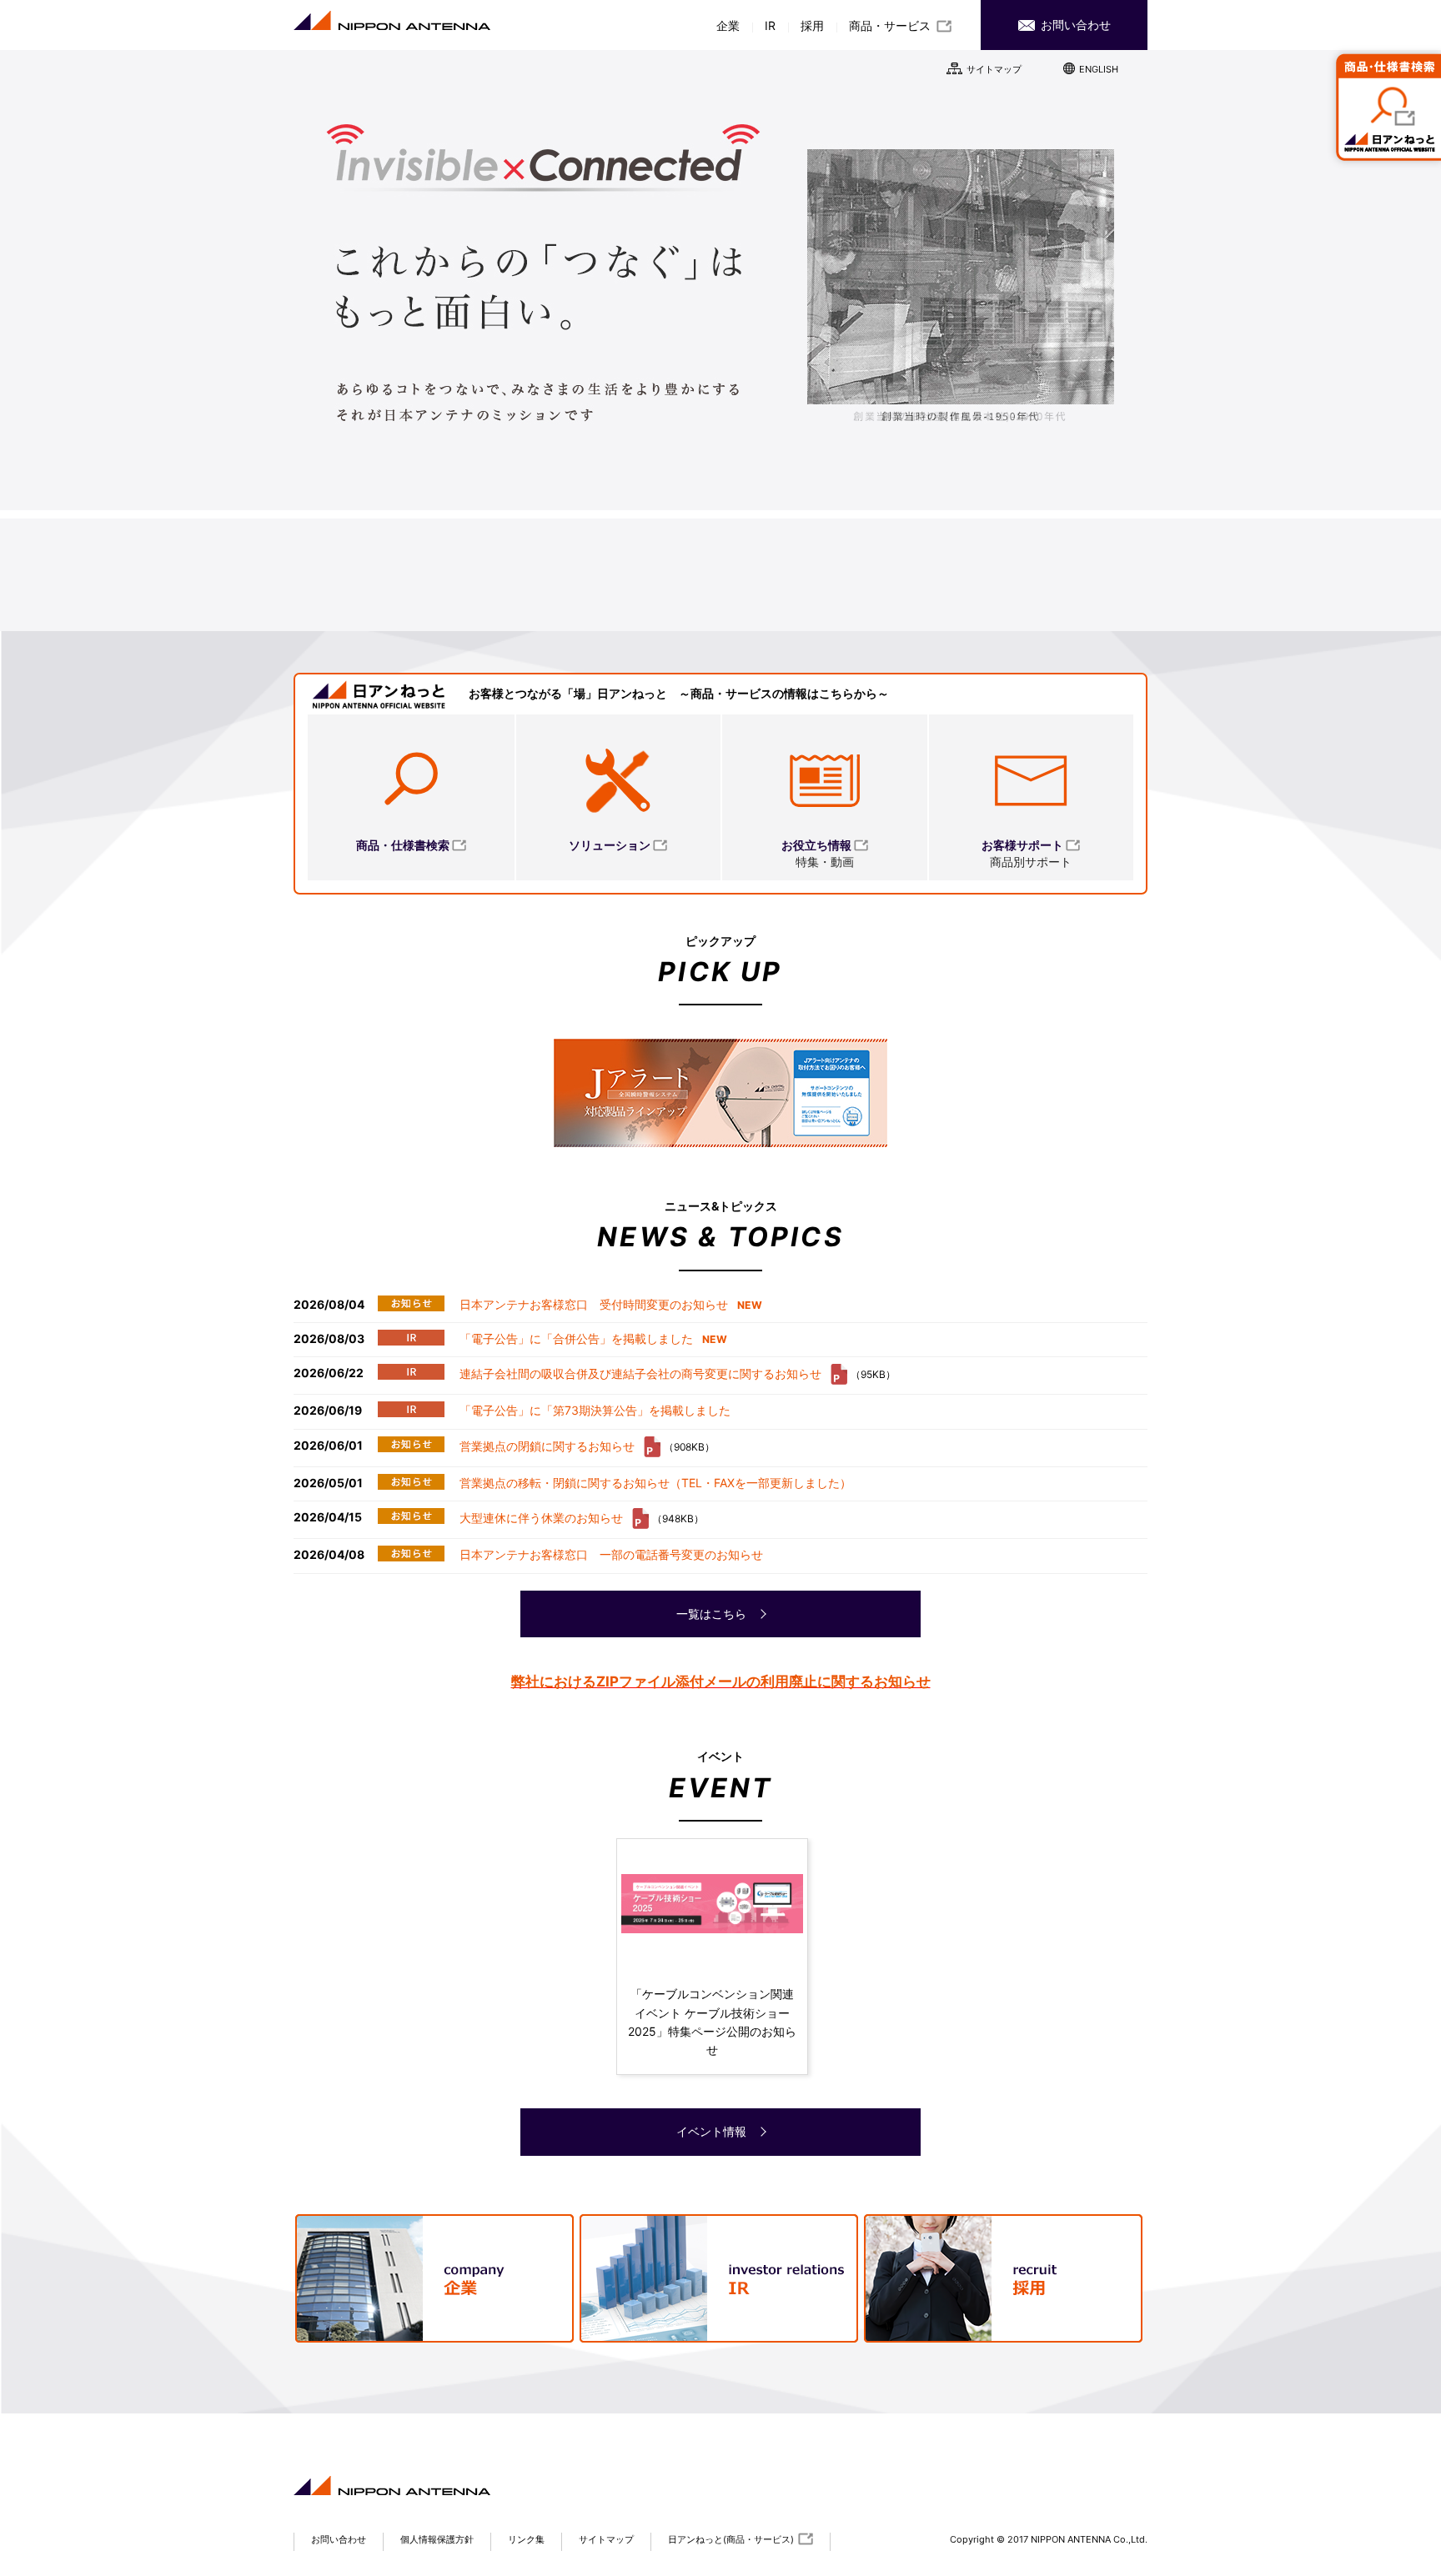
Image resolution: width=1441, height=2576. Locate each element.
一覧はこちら (713, 1614)
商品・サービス (890, 25)
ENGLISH (1099, 69)
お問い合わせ (1074, 25)
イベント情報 (713, 2131)
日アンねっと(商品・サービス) (731, 2539)
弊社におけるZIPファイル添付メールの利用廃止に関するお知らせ (721, 1681)
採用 (812, 25)
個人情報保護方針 (437, 2539)
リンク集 (526, 2539)
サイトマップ (994, 69)
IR (770, 25)
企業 (728, 25)
